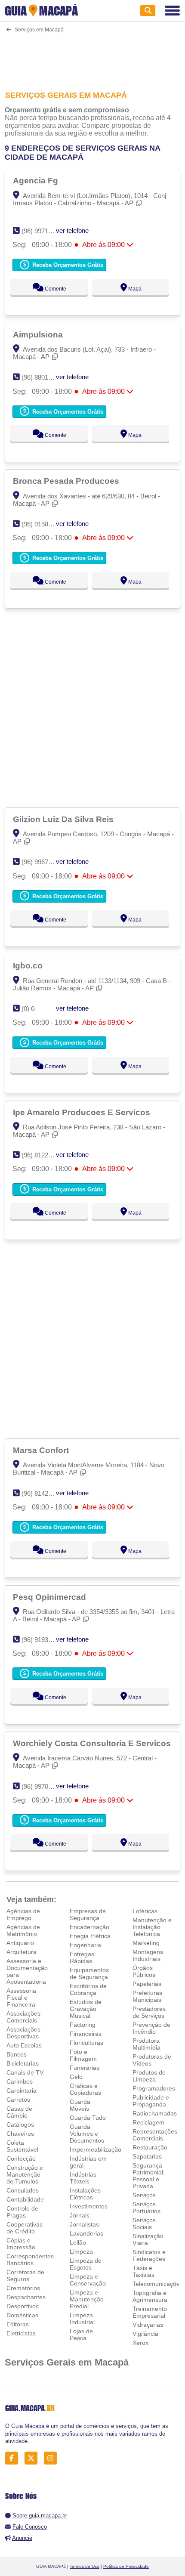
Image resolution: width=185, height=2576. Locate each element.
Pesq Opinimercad (51, 1597)
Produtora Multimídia (146, 2044)
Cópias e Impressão (21, 2244)
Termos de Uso (85, 2566)
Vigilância (145, 2334)
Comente (55, 289)
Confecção (21, 2159)
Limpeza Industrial (82, 2319)
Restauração (150, 2147)
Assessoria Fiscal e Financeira (21, 1998)
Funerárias (85, 2068)
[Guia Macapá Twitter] (33, 2458)
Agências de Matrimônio (23, 1930)
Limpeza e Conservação (88, 2280)
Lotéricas (145, 1911)
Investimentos (89, 2206)
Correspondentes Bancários (30, 2260)
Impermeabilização (96, 2149)
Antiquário (20, 1943)
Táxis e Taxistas (143, 2271)
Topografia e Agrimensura (150, 2296)
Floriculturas (86, 2043)
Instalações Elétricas (85, 2194)
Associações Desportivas (23, 2033)
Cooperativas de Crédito (25, 2228)
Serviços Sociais (144, 2223)
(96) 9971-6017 (43, 231)
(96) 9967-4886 (43, 862)
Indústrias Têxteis (83, 2178)
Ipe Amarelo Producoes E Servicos (83, 1112)
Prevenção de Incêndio (151, 2028)
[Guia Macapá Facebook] (14, 2458)
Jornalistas (84, 2224)
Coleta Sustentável (22, 2146)
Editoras (18, 2324)
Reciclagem (148, 2122)
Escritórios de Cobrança (88, 1989)
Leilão (78, 2242)
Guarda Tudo (88, 2118)
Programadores (154, 2088)
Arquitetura (22, 1952)
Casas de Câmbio (19, 2112)
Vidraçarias (148, 2325)
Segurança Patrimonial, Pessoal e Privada (149, 2176)
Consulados (23, 2190)
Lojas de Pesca (81, 2335)
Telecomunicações (158, 2284)
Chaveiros (20, 2134)
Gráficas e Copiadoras (85, 2089)
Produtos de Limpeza (149, 2076)
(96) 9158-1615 (43, 524)
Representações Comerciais (155, 2135)
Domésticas (22, 2315)
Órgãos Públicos (144, 1971)
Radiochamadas (155, 2113)
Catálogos (20, 2125)
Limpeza (81, 2251)
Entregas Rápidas (82, 1958)
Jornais (80, 2215)
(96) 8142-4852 (43, 1493)
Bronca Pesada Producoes (67, 481)
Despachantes (26, 2297)
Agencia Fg (37, 180)
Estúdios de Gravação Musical (86, 2009)
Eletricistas (21, 2333)
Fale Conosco (30, 2527)
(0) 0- (29, 1009)
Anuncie (22, 2538)
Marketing (146, 1943)
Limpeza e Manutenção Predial (87, 2299)
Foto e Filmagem (83, 2055)
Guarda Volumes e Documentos (87, 2134)
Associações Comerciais (23, 2017)
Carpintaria (22, 2090)
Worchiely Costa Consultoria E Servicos (93, 1743)
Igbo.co (29, 965)
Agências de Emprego (23, 1914)
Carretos (18, 2100)
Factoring (83, 2025)
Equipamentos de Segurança (89, 1973)
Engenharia (85, 1945)
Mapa (134, 289)
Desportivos (23, 2306)
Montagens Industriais (148, 1955)
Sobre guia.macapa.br (40, 2516)
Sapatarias (147, 2156)
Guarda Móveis (80, 2105)
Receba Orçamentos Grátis (67, 265)
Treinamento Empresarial (150, 2312)
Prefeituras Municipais (147, 1996)
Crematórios (23, 2288)
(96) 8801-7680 (43, 377)
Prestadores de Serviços (149, 2012)
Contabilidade (25, 2199)
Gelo (76, 2077)
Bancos (17, 2054)
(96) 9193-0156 (43, 1640)
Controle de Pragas (22, 2212)
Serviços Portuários (146, 2208)
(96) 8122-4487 (43, 1155)
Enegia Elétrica (90, 1936)
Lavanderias (86, 2233)
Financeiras (86, 2034)
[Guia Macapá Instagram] (53, 2458)
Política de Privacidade (126, 2566)
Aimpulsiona (39, 334)
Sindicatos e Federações (149, 2255)
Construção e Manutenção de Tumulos (25, 2174)
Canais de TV (25, 2072)
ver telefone (72, 230)
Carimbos (20, 2081)
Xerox (140, 2343)
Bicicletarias (23, 2063)
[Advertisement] (93, 56)
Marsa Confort (42, 1450)
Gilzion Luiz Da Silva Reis (64, 819)
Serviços (144, 2195)
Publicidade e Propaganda (151, 2101)
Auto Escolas (24, 2045)
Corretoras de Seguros (25, 2276)
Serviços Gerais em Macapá (67, 2362)
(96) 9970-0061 (43, 1786)
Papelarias (147, 1984)
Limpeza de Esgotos (86, 2264)
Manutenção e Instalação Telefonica (152, 1927)
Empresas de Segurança (88, 1914)
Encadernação (89, 1927)
